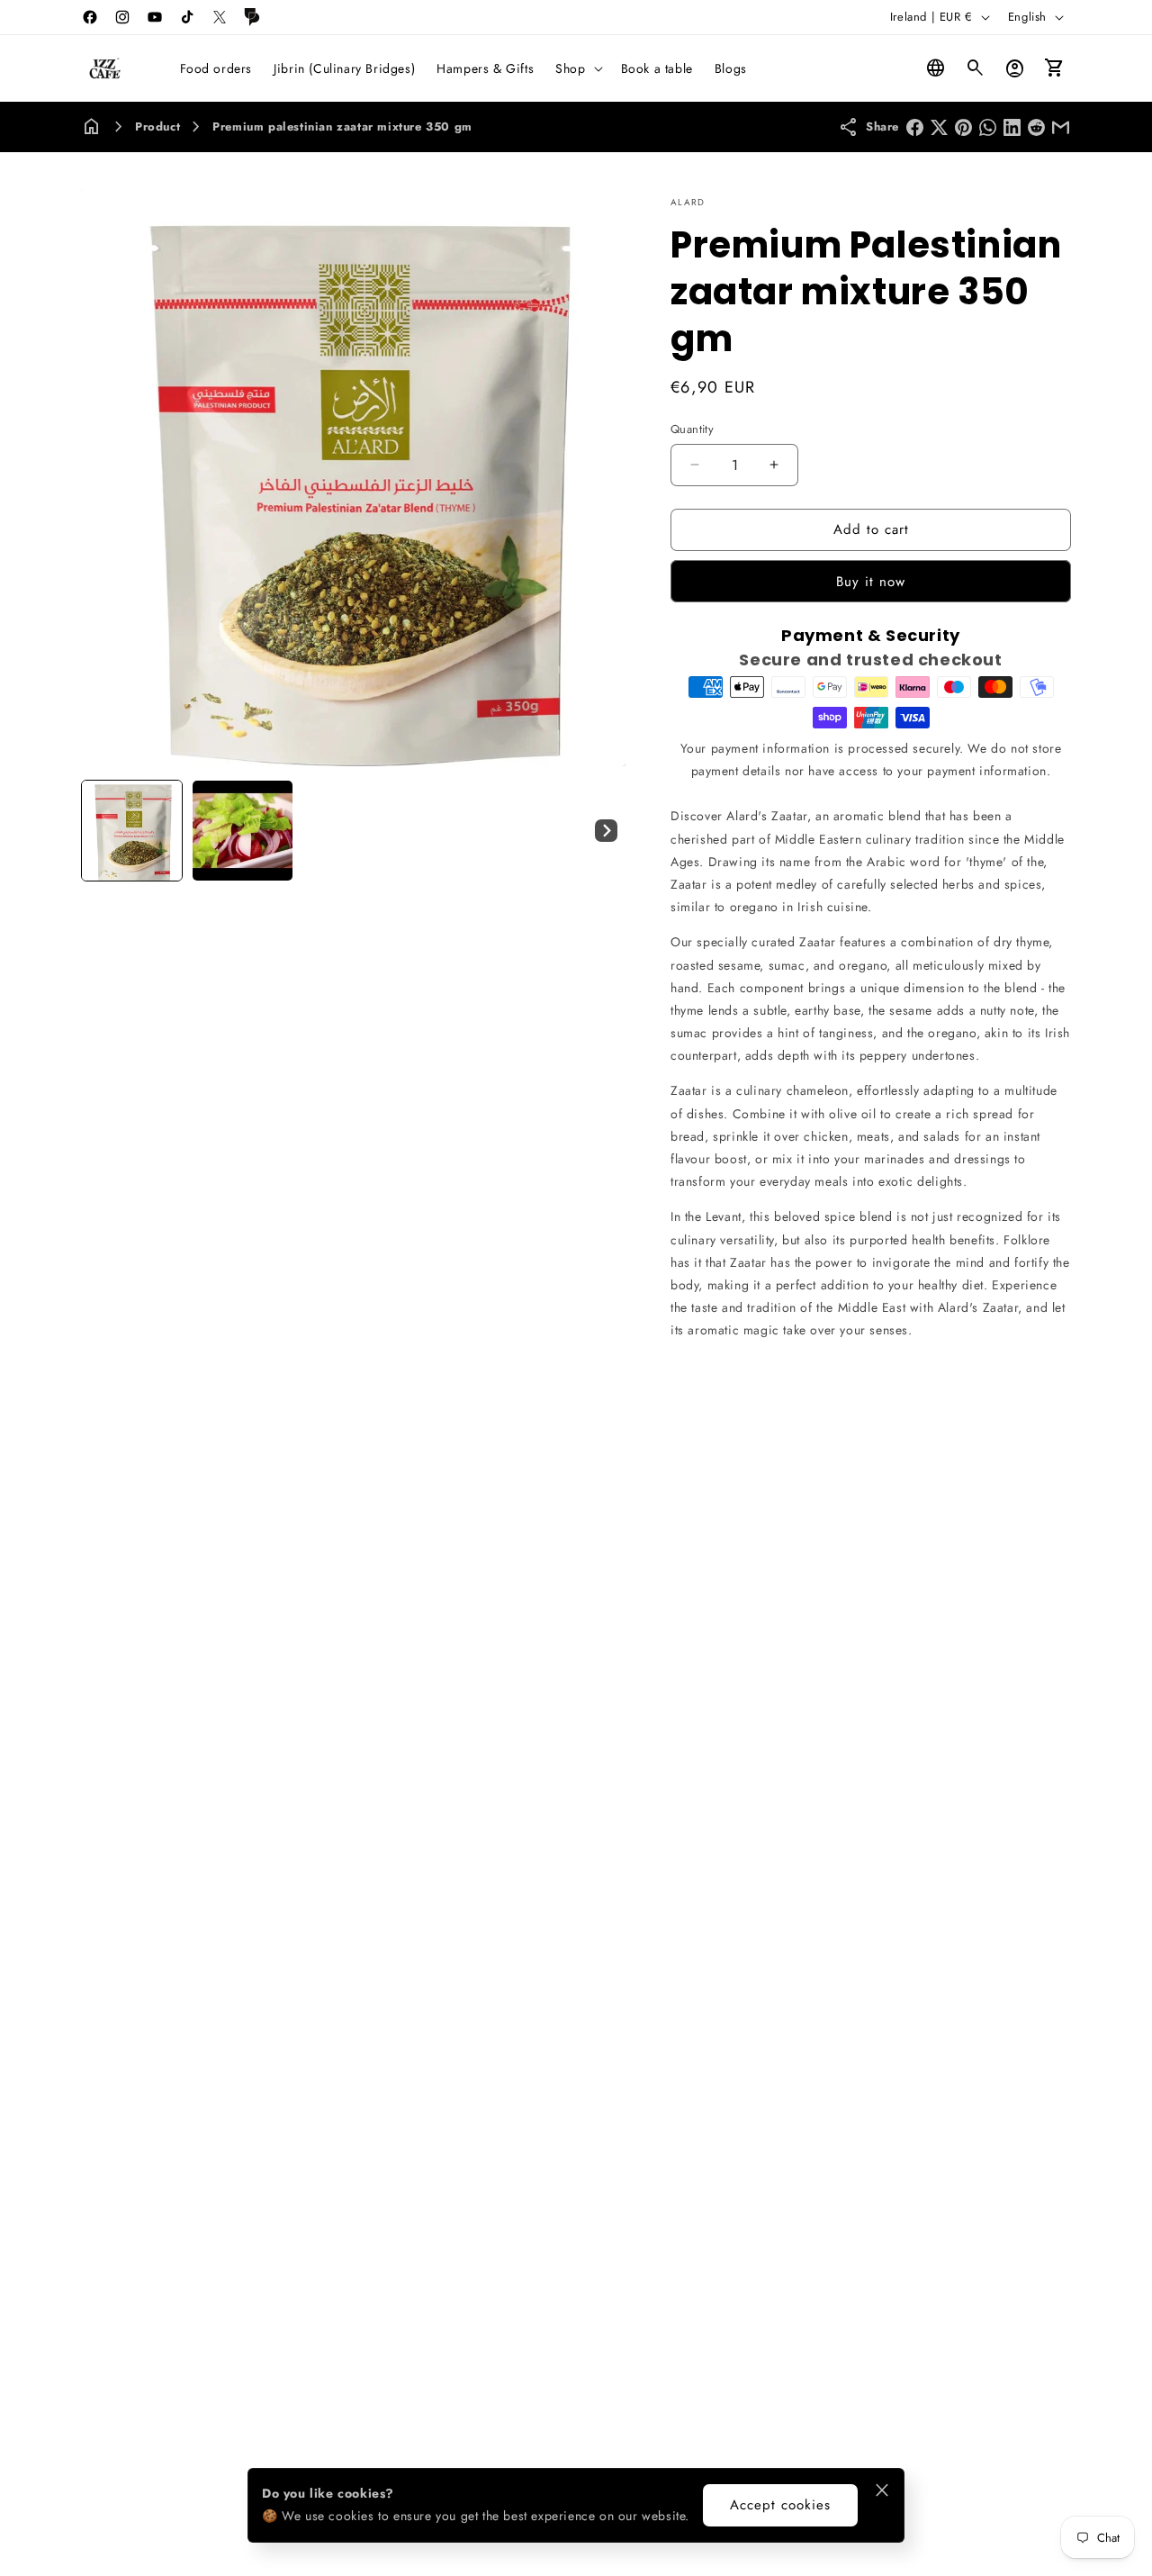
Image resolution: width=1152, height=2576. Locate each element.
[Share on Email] (1061, 127)
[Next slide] (606, 830)
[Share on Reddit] (1036, 127)
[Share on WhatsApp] (988, 127)
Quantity (692, 429)
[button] (577, 68)
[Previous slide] (101, 830)
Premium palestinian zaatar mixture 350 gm (342, 127)
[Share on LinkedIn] (1012, 127)
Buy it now (871, 582)
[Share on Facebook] (915, 127)
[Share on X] (939, 127)
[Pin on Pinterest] (963, 127)
